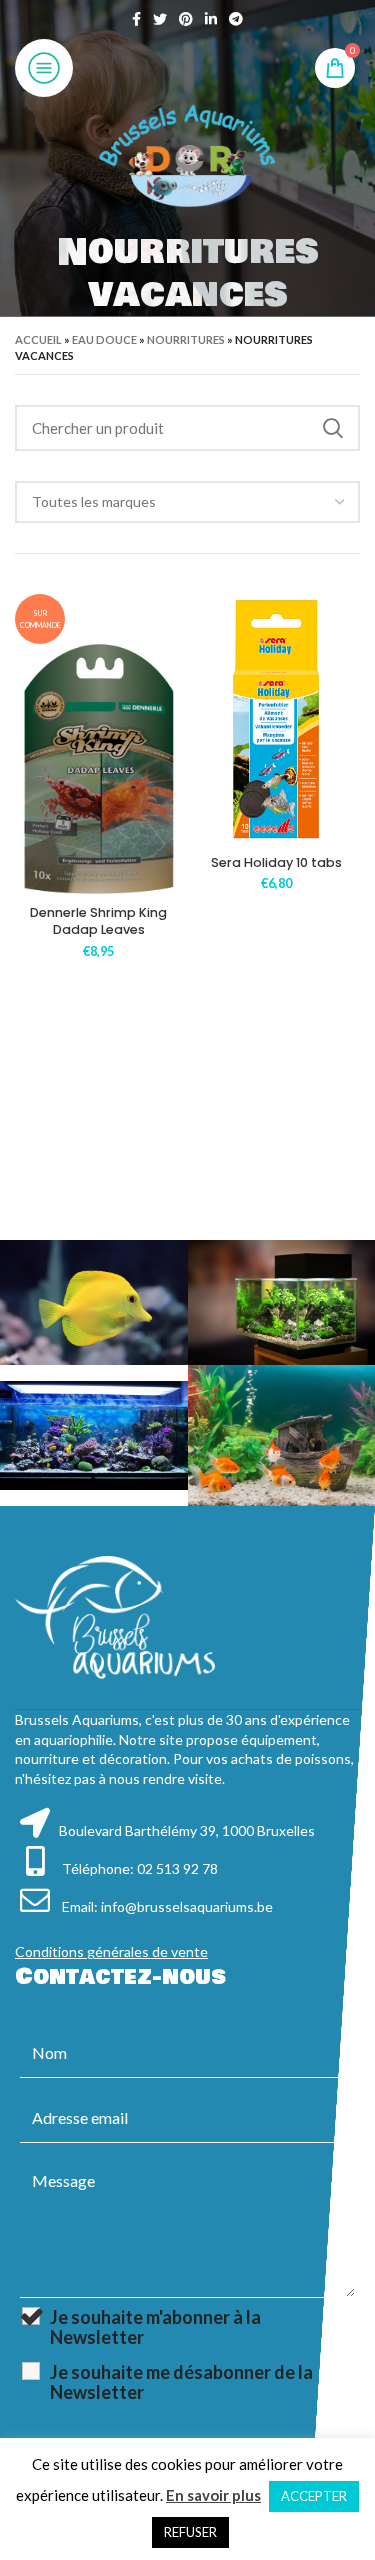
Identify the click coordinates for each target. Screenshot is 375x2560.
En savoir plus (213, 2495)
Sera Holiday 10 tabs (276, 862)
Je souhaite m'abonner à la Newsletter (155, 2327)
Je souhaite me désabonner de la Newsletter (181, 2382)
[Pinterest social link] (186, 19)
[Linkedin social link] (211, 19)
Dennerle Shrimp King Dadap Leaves (98, 921)
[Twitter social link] (160, 19)
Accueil (38, 339)
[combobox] (187, 502)
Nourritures (186, 339)
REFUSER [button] (190, 2532)
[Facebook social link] (136, 19)
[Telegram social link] (236, 19)
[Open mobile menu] (44, 68)
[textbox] (94, 501)
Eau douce (104, 339)
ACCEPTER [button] (314, 2496)
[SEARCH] (333, 428)
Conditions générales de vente (111, 1951)
